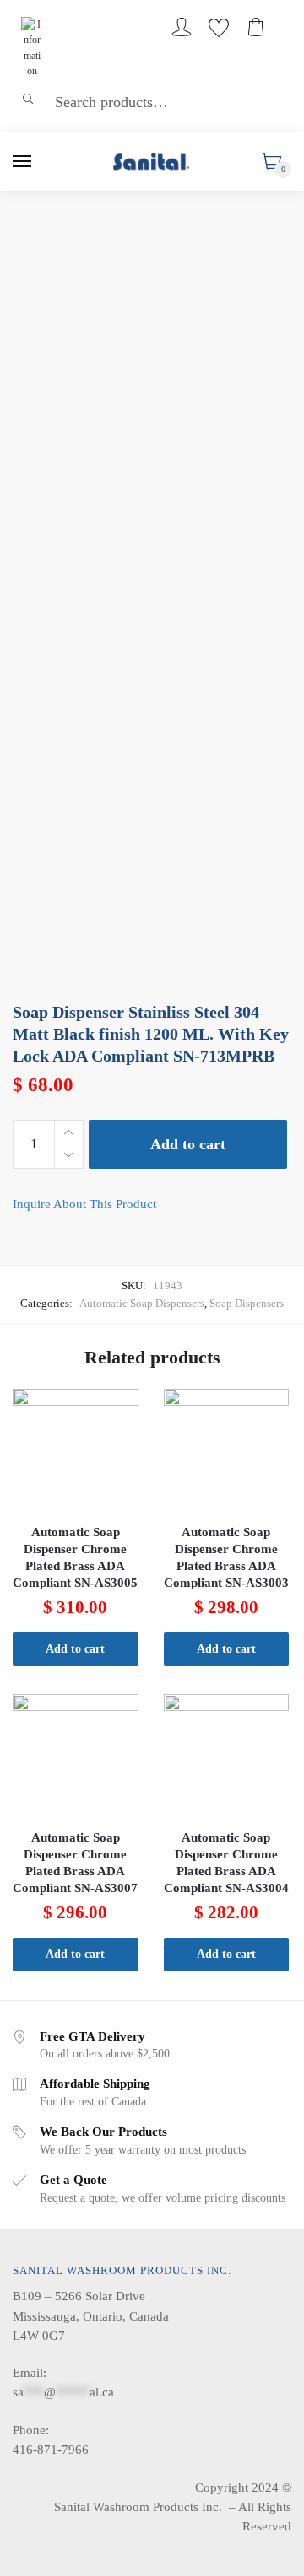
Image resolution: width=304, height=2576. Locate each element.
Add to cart (188, 1144)
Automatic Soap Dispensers (142, 1303)
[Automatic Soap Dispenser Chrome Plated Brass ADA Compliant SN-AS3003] (227, 1452)
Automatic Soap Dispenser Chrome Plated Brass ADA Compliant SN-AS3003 (226, 1557)
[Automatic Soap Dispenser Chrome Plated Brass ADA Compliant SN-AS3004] (227, 1757)
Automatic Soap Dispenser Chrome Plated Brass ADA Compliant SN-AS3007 (75, 1863)
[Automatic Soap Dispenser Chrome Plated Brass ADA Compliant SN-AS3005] (76, 1452)
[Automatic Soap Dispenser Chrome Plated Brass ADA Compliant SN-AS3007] (76, 1757)
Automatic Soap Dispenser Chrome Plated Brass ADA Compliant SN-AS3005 (75, 1557)
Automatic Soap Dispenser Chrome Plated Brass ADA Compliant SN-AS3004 (226, 1863)
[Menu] (23, 162)
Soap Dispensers (247, 1303)
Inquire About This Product (84, 1204)
